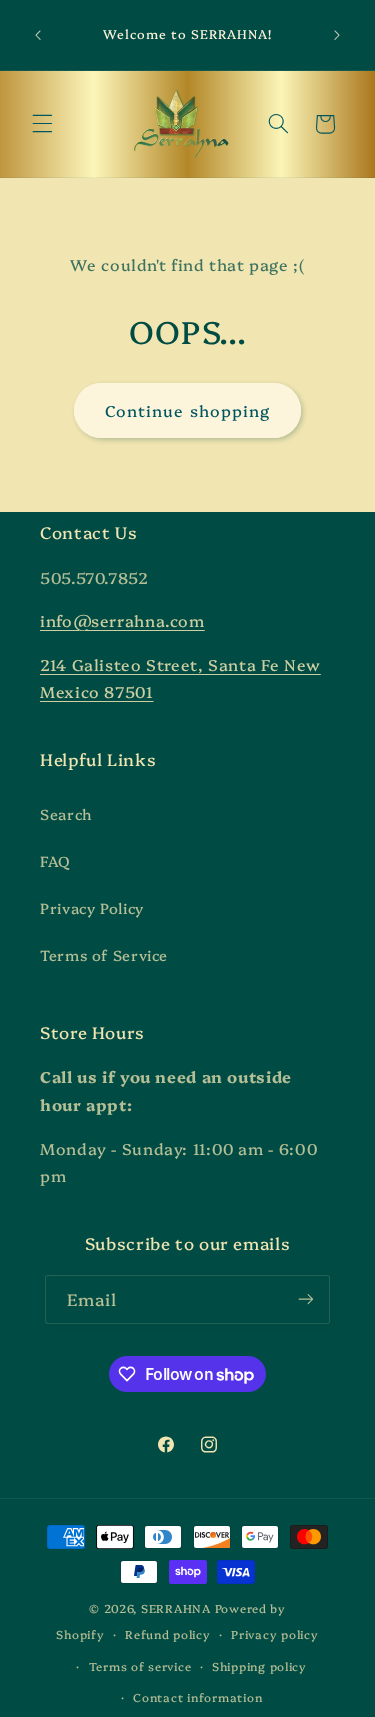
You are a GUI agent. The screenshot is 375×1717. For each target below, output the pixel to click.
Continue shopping (187, 410)
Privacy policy (274, 1634)
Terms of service (140, 1666)
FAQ (55, 860)
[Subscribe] (306, 1299)
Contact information (197, 1697)
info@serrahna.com (122, 620)
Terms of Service (104, 954)
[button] (42, 124)
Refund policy (168, 1634)
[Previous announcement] (38, 35)
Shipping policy (259, 1666)
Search (66, 813)
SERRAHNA (176, 1608)
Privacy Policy (92, 907)
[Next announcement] (337, 35)
